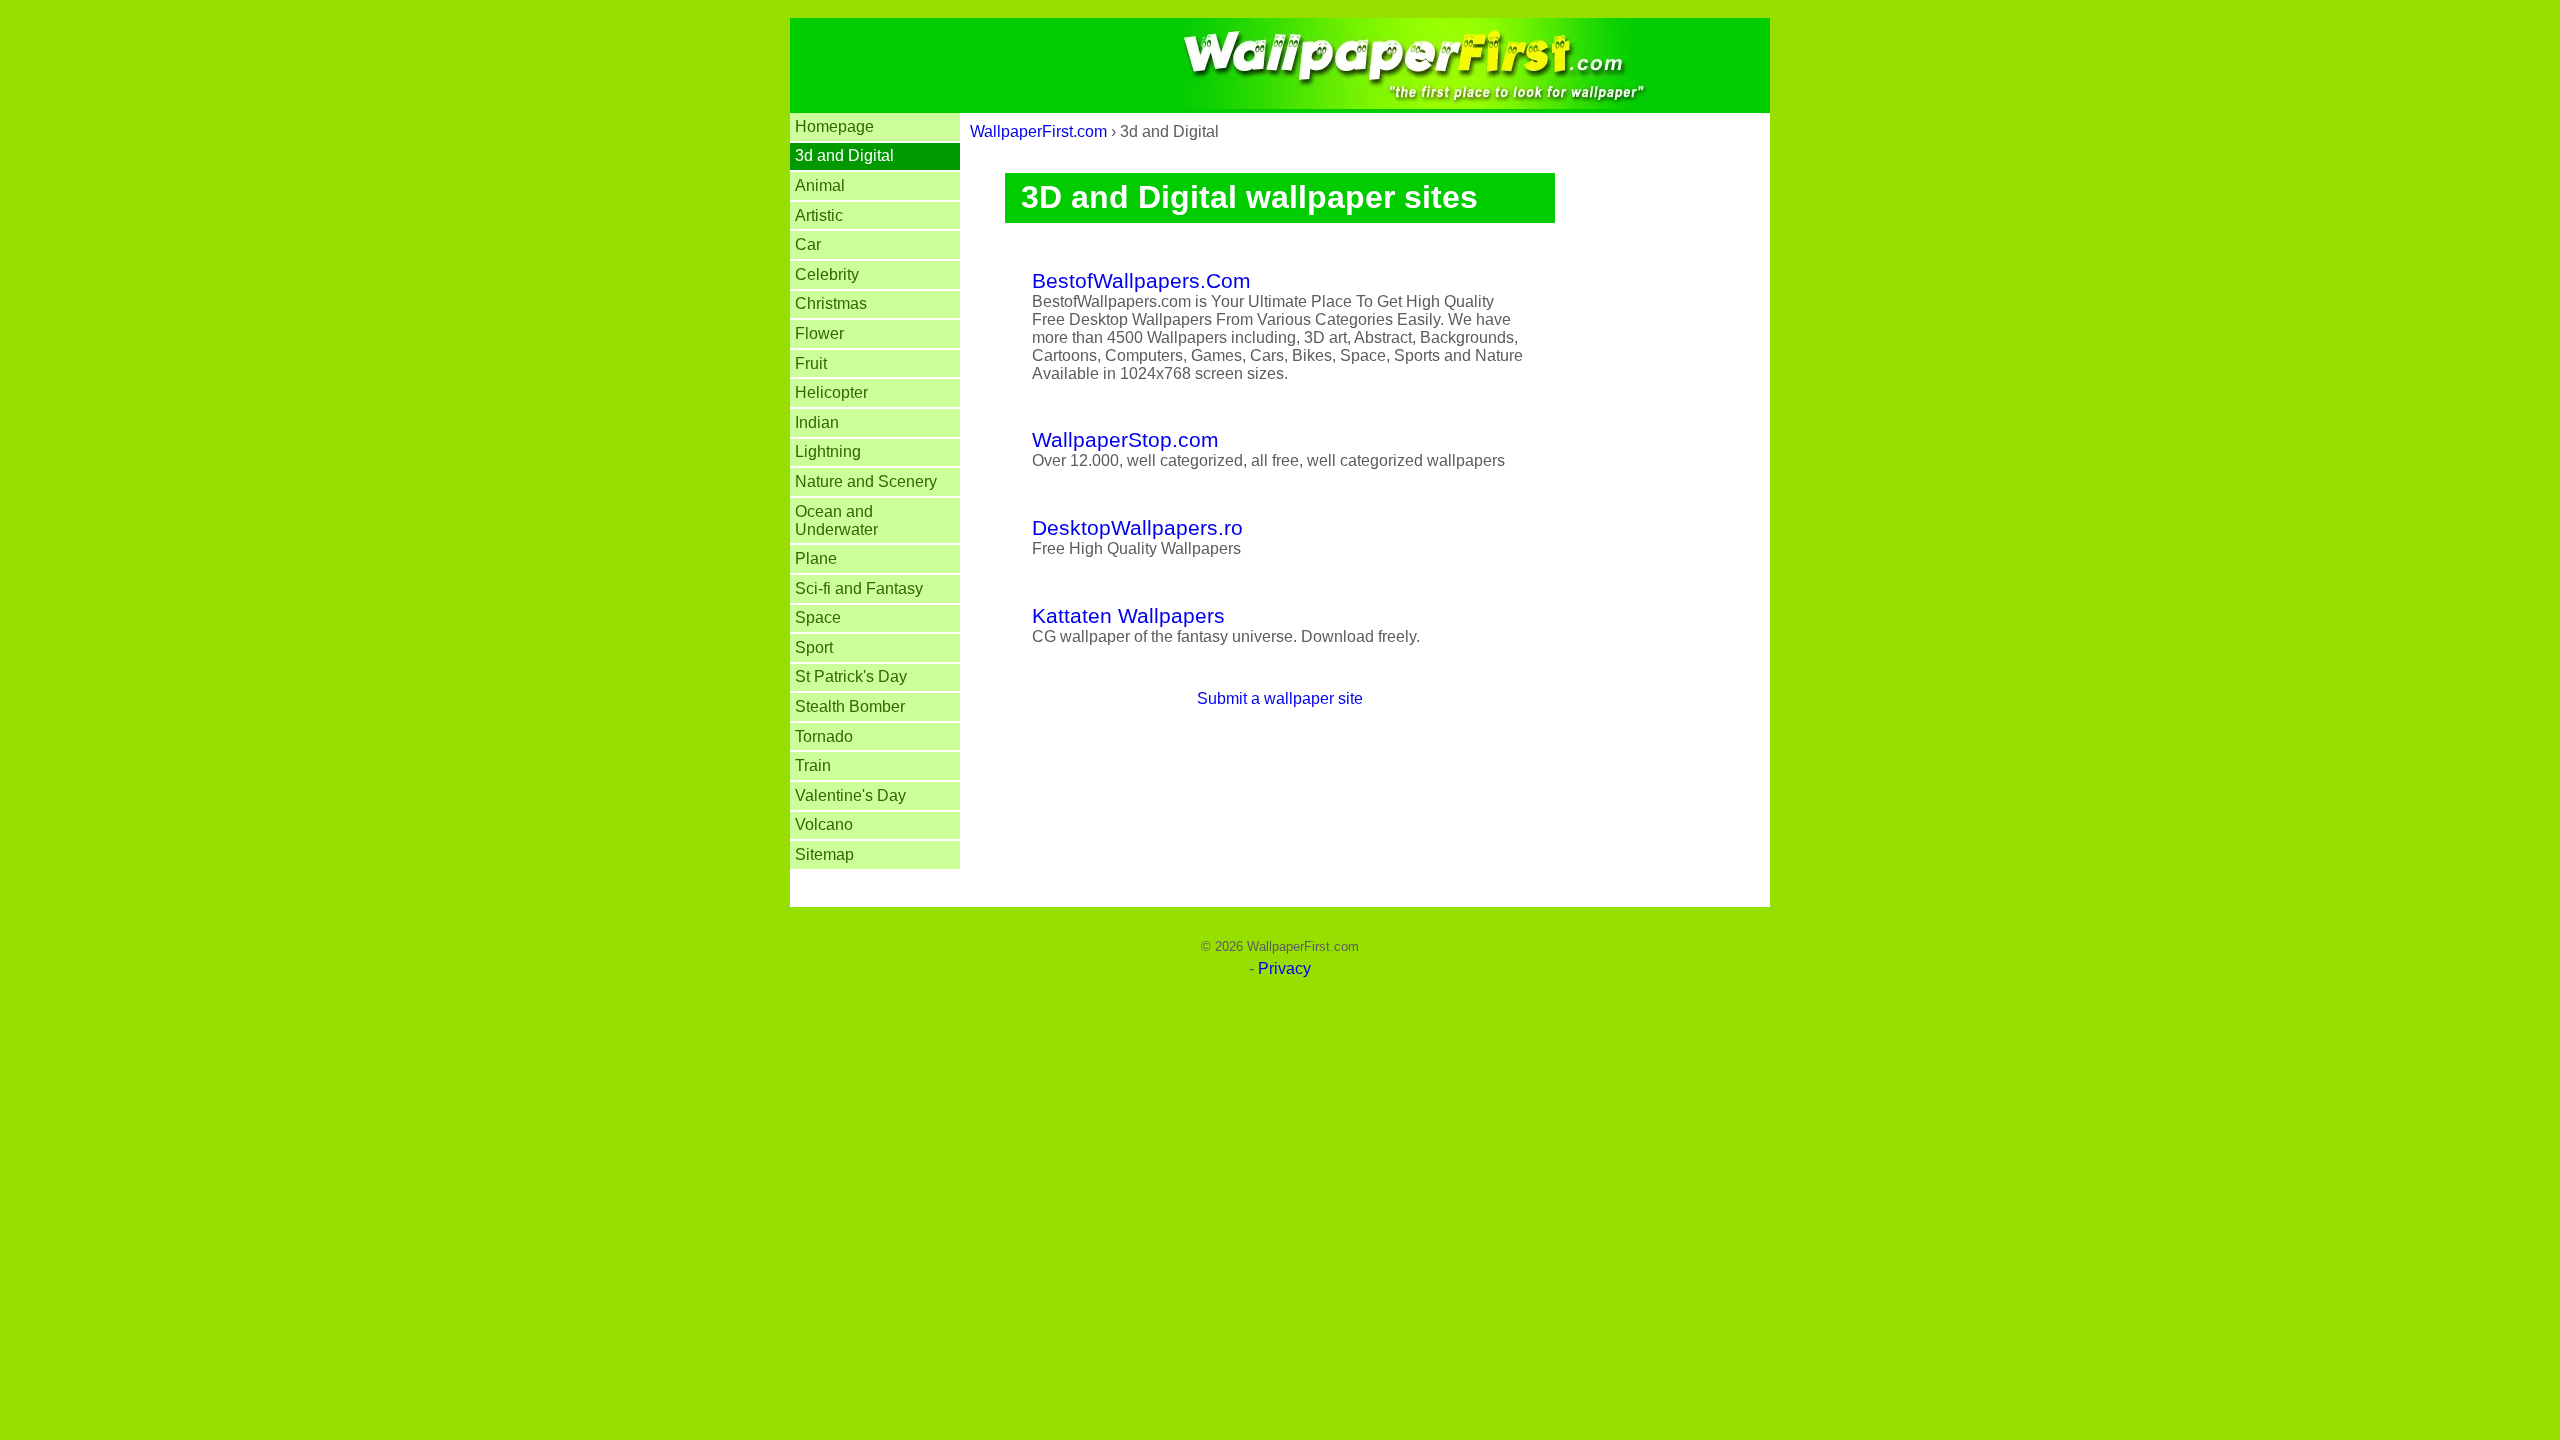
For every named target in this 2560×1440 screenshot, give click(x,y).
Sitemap (824, 854)
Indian (817, 422)
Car (808, 244)
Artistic (819, 215)
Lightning (828, 451)
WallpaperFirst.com (1038, 131)
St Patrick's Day (851, 676)
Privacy (1284, 968)
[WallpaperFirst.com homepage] (1280, 103)
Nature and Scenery (866, 481)
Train (813, 765)
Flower (819, 333)
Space (818, 617)
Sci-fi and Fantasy (859, 588)
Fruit (811, 363)
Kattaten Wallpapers (1128, 615)
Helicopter (831, 392)
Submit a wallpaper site (1280, 698)
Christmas (831, 303)
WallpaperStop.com (1125, 439)
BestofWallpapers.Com (1141, 280)
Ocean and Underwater (836, 520)
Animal (820, 185)
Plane (816, 558)
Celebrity (827, 274)
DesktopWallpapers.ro (1137, 527)
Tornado (824, 736)
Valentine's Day (850, 795)
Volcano (824, 824)
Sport (814, 647)
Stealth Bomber (850, 706)
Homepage (834, 126)
